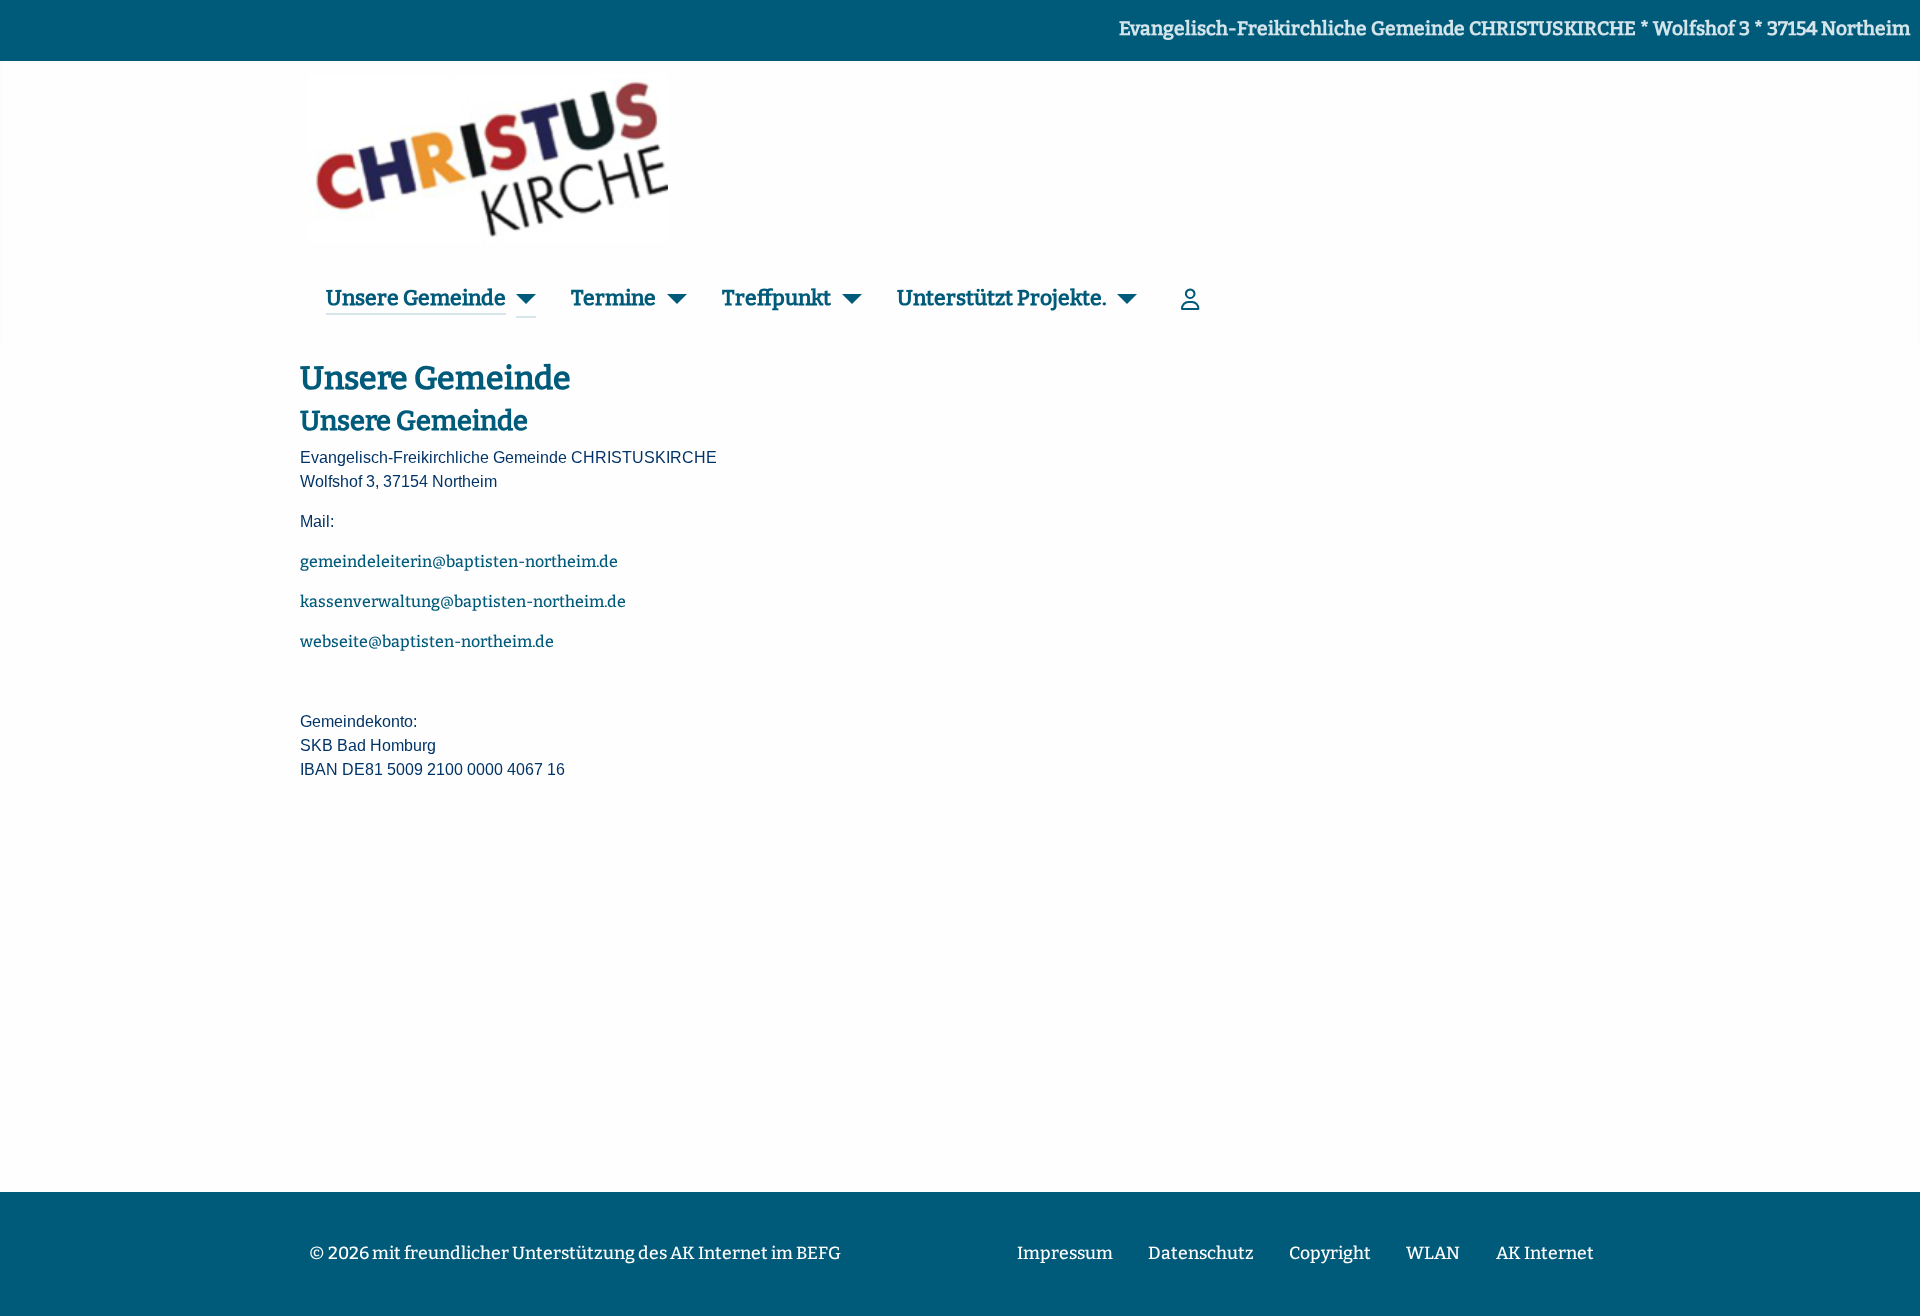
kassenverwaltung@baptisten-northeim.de (463, 601)
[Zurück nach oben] (1885, 1279)
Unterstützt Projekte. (1002, 298)
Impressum (1065, 1253)
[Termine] (671, 299)
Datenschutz (1201, 1253)
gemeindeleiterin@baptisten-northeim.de (459, 561)
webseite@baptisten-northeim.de (427, 641)
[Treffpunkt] (846, 299)
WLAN (1433, 1253)
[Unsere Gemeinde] (521, 299)
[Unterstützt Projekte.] (1122, 299)
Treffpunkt (776, 298)
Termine (613, 298)
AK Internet (1545, 1253)
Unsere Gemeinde (416, 298)
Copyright (1330, 1253)
